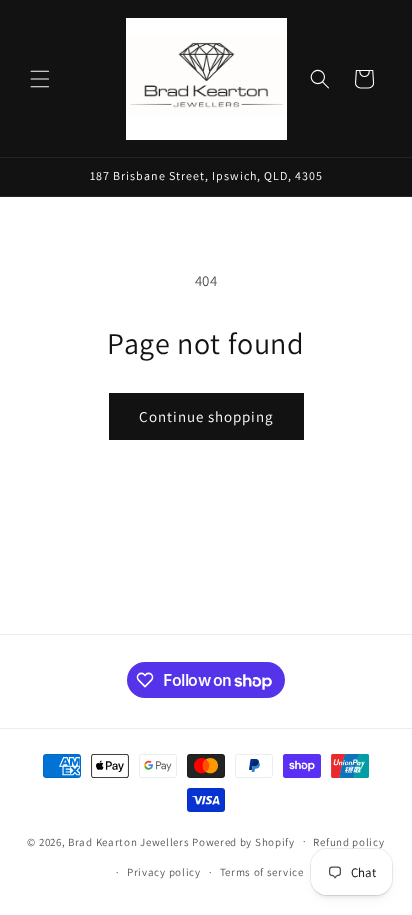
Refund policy (348, 842)
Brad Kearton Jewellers (128, 841)
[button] (40, 79)
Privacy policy (164, 872)
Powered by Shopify (243, 841)
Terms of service (262, 872)
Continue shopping (206, 416)
